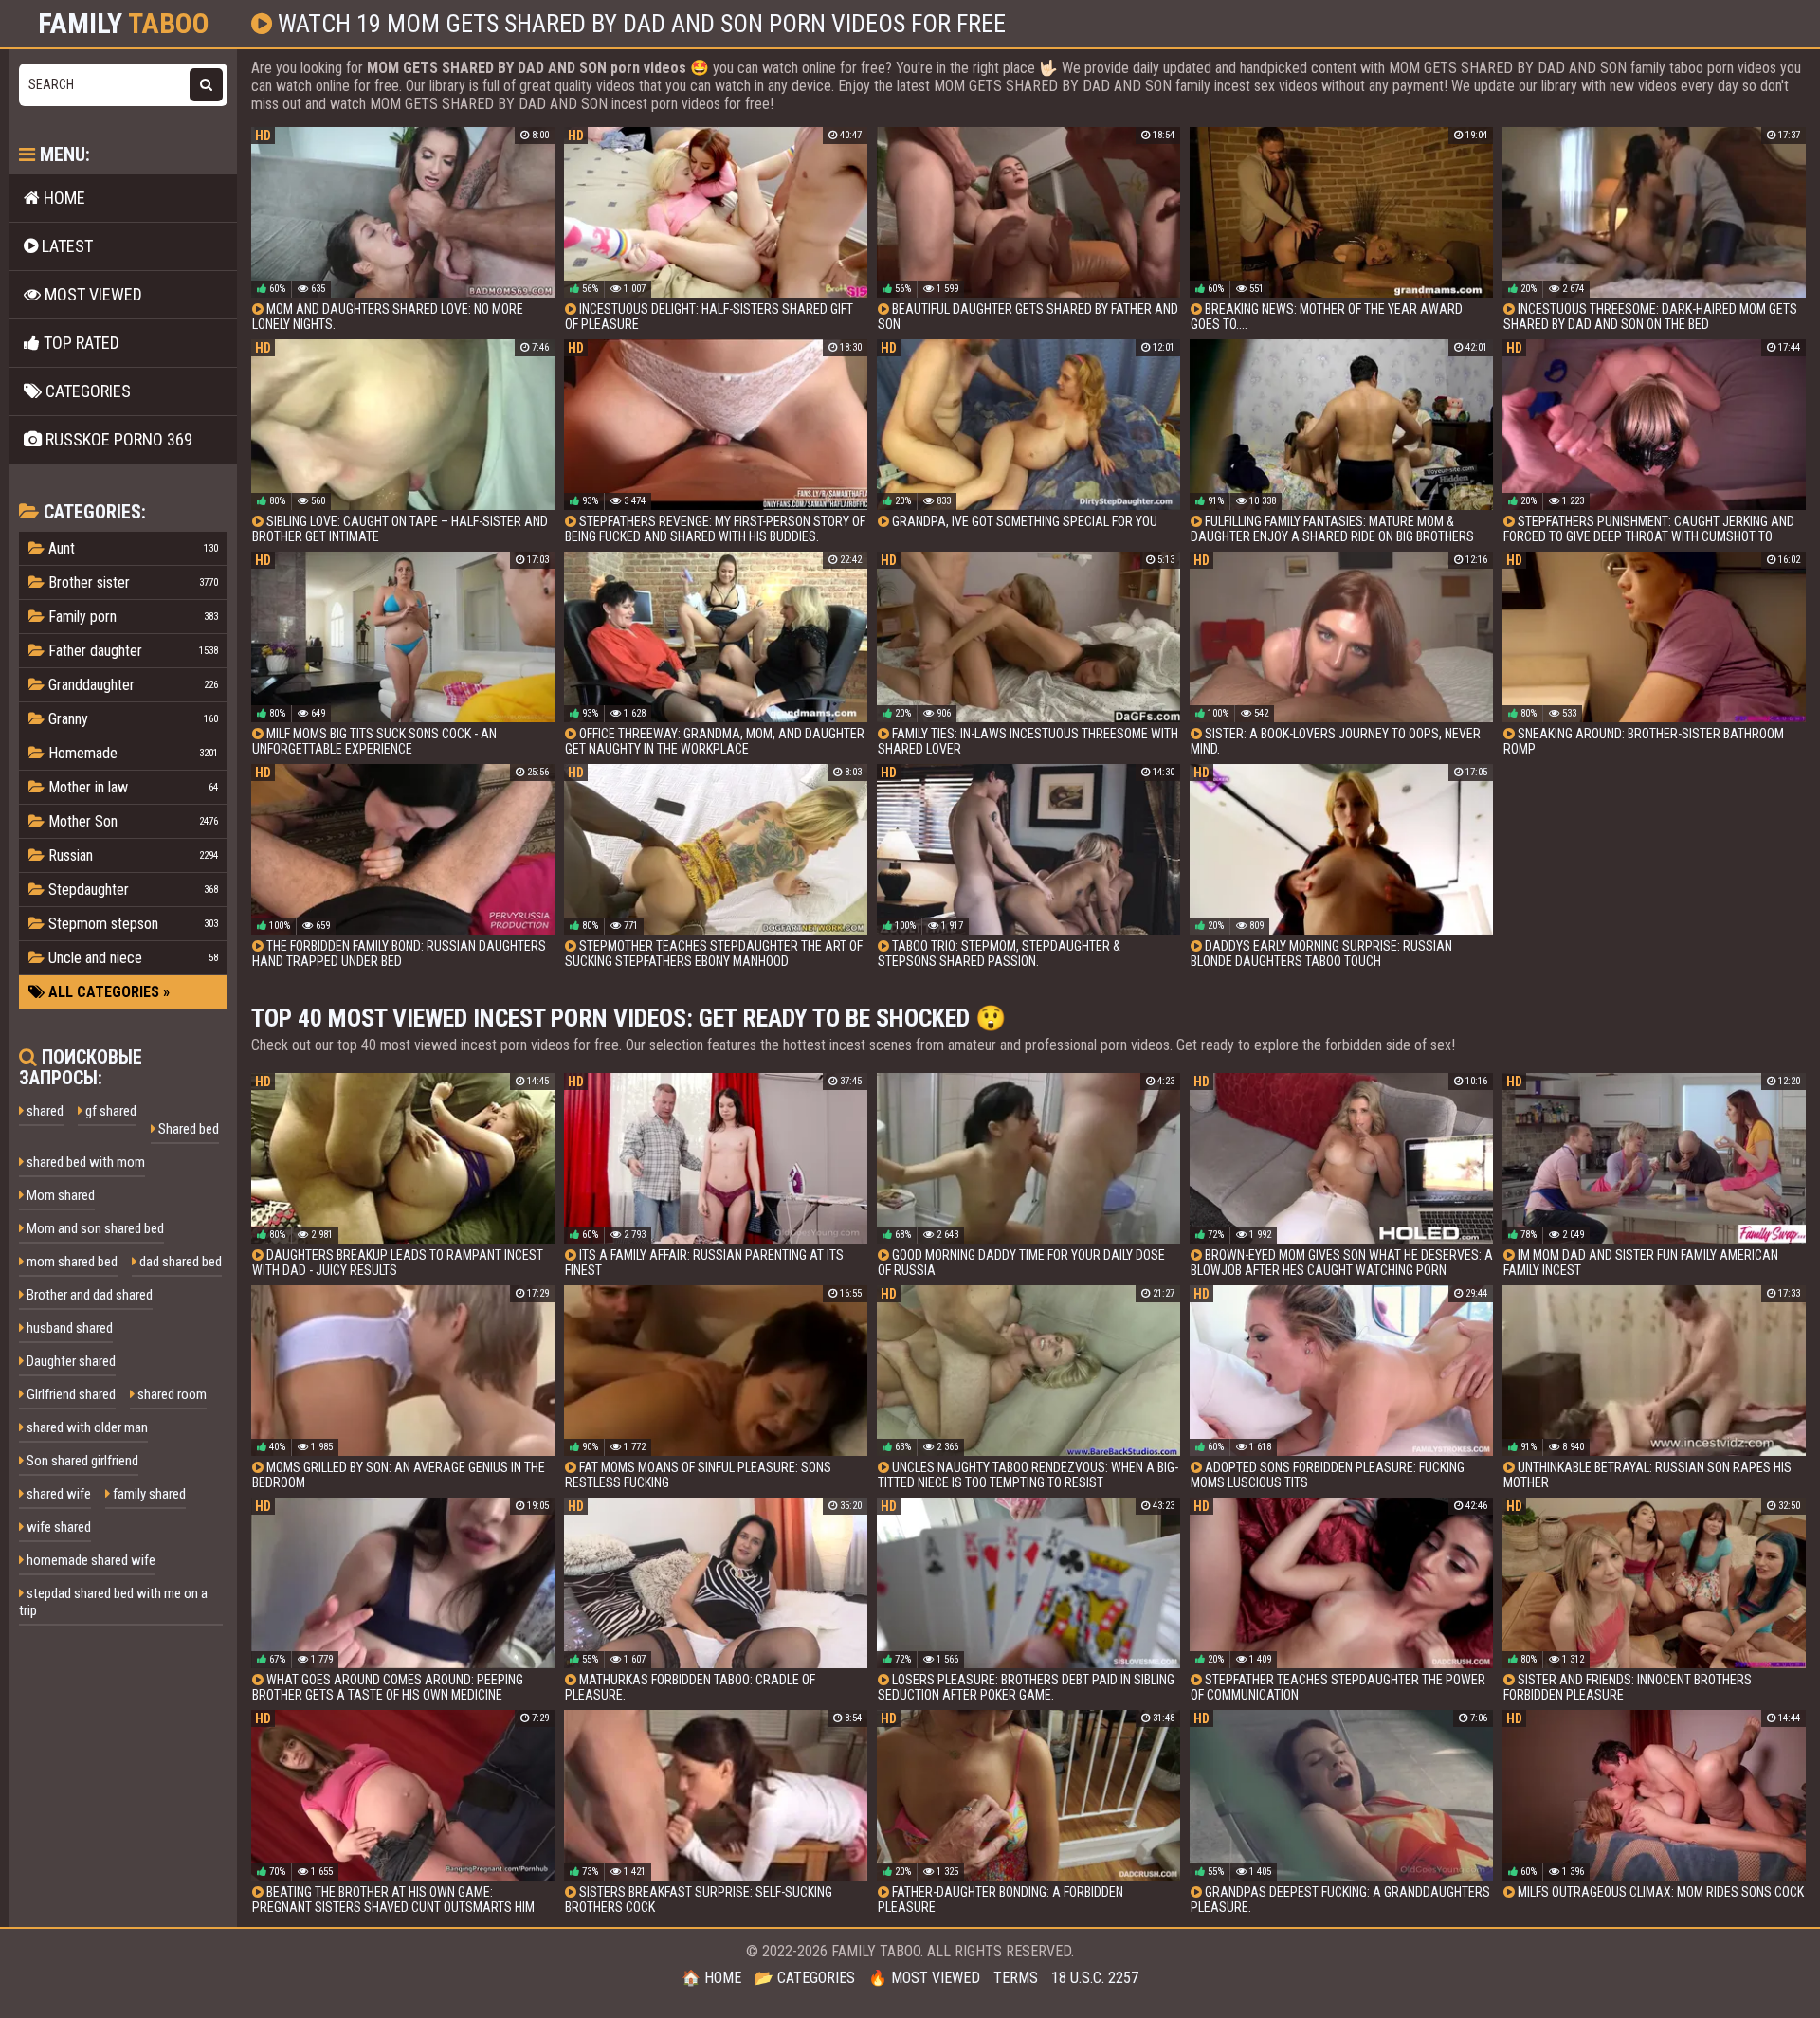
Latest (65, 246)
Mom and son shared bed (94, 1228)
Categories (86, 391)
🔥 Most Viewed (924, 1978)
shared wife (57, 1494)
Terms (1016, 1978)
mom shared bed (71, 1262)
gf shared (109, 1111)
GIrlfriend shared (70, 1394)
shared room (171, 1394)
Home (63, 198)
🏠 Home (711, 1978)
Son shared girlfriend (81, 1461)
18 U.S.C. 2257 (1095, 1978)
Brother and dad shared (88, 1295)
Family (124, 24)
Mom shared (59, 1195)
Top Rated (80, 343)
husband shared (68, 1328)
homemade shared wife (90, 1560)
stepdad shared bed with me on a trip (113, 1602)
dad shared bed (179, 1262)
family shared (148, 1494)
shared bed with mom (84, 1162)
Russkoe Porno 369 (117, 439)
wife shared (57, 1527)
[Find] (206, 85)
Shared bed (187, 1129)
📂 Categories (805, 1978)
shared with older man (86, 1427)
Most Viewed (91, 294)
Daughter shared (70, 1361)
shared (44, 1111)
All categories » (107, 992)
